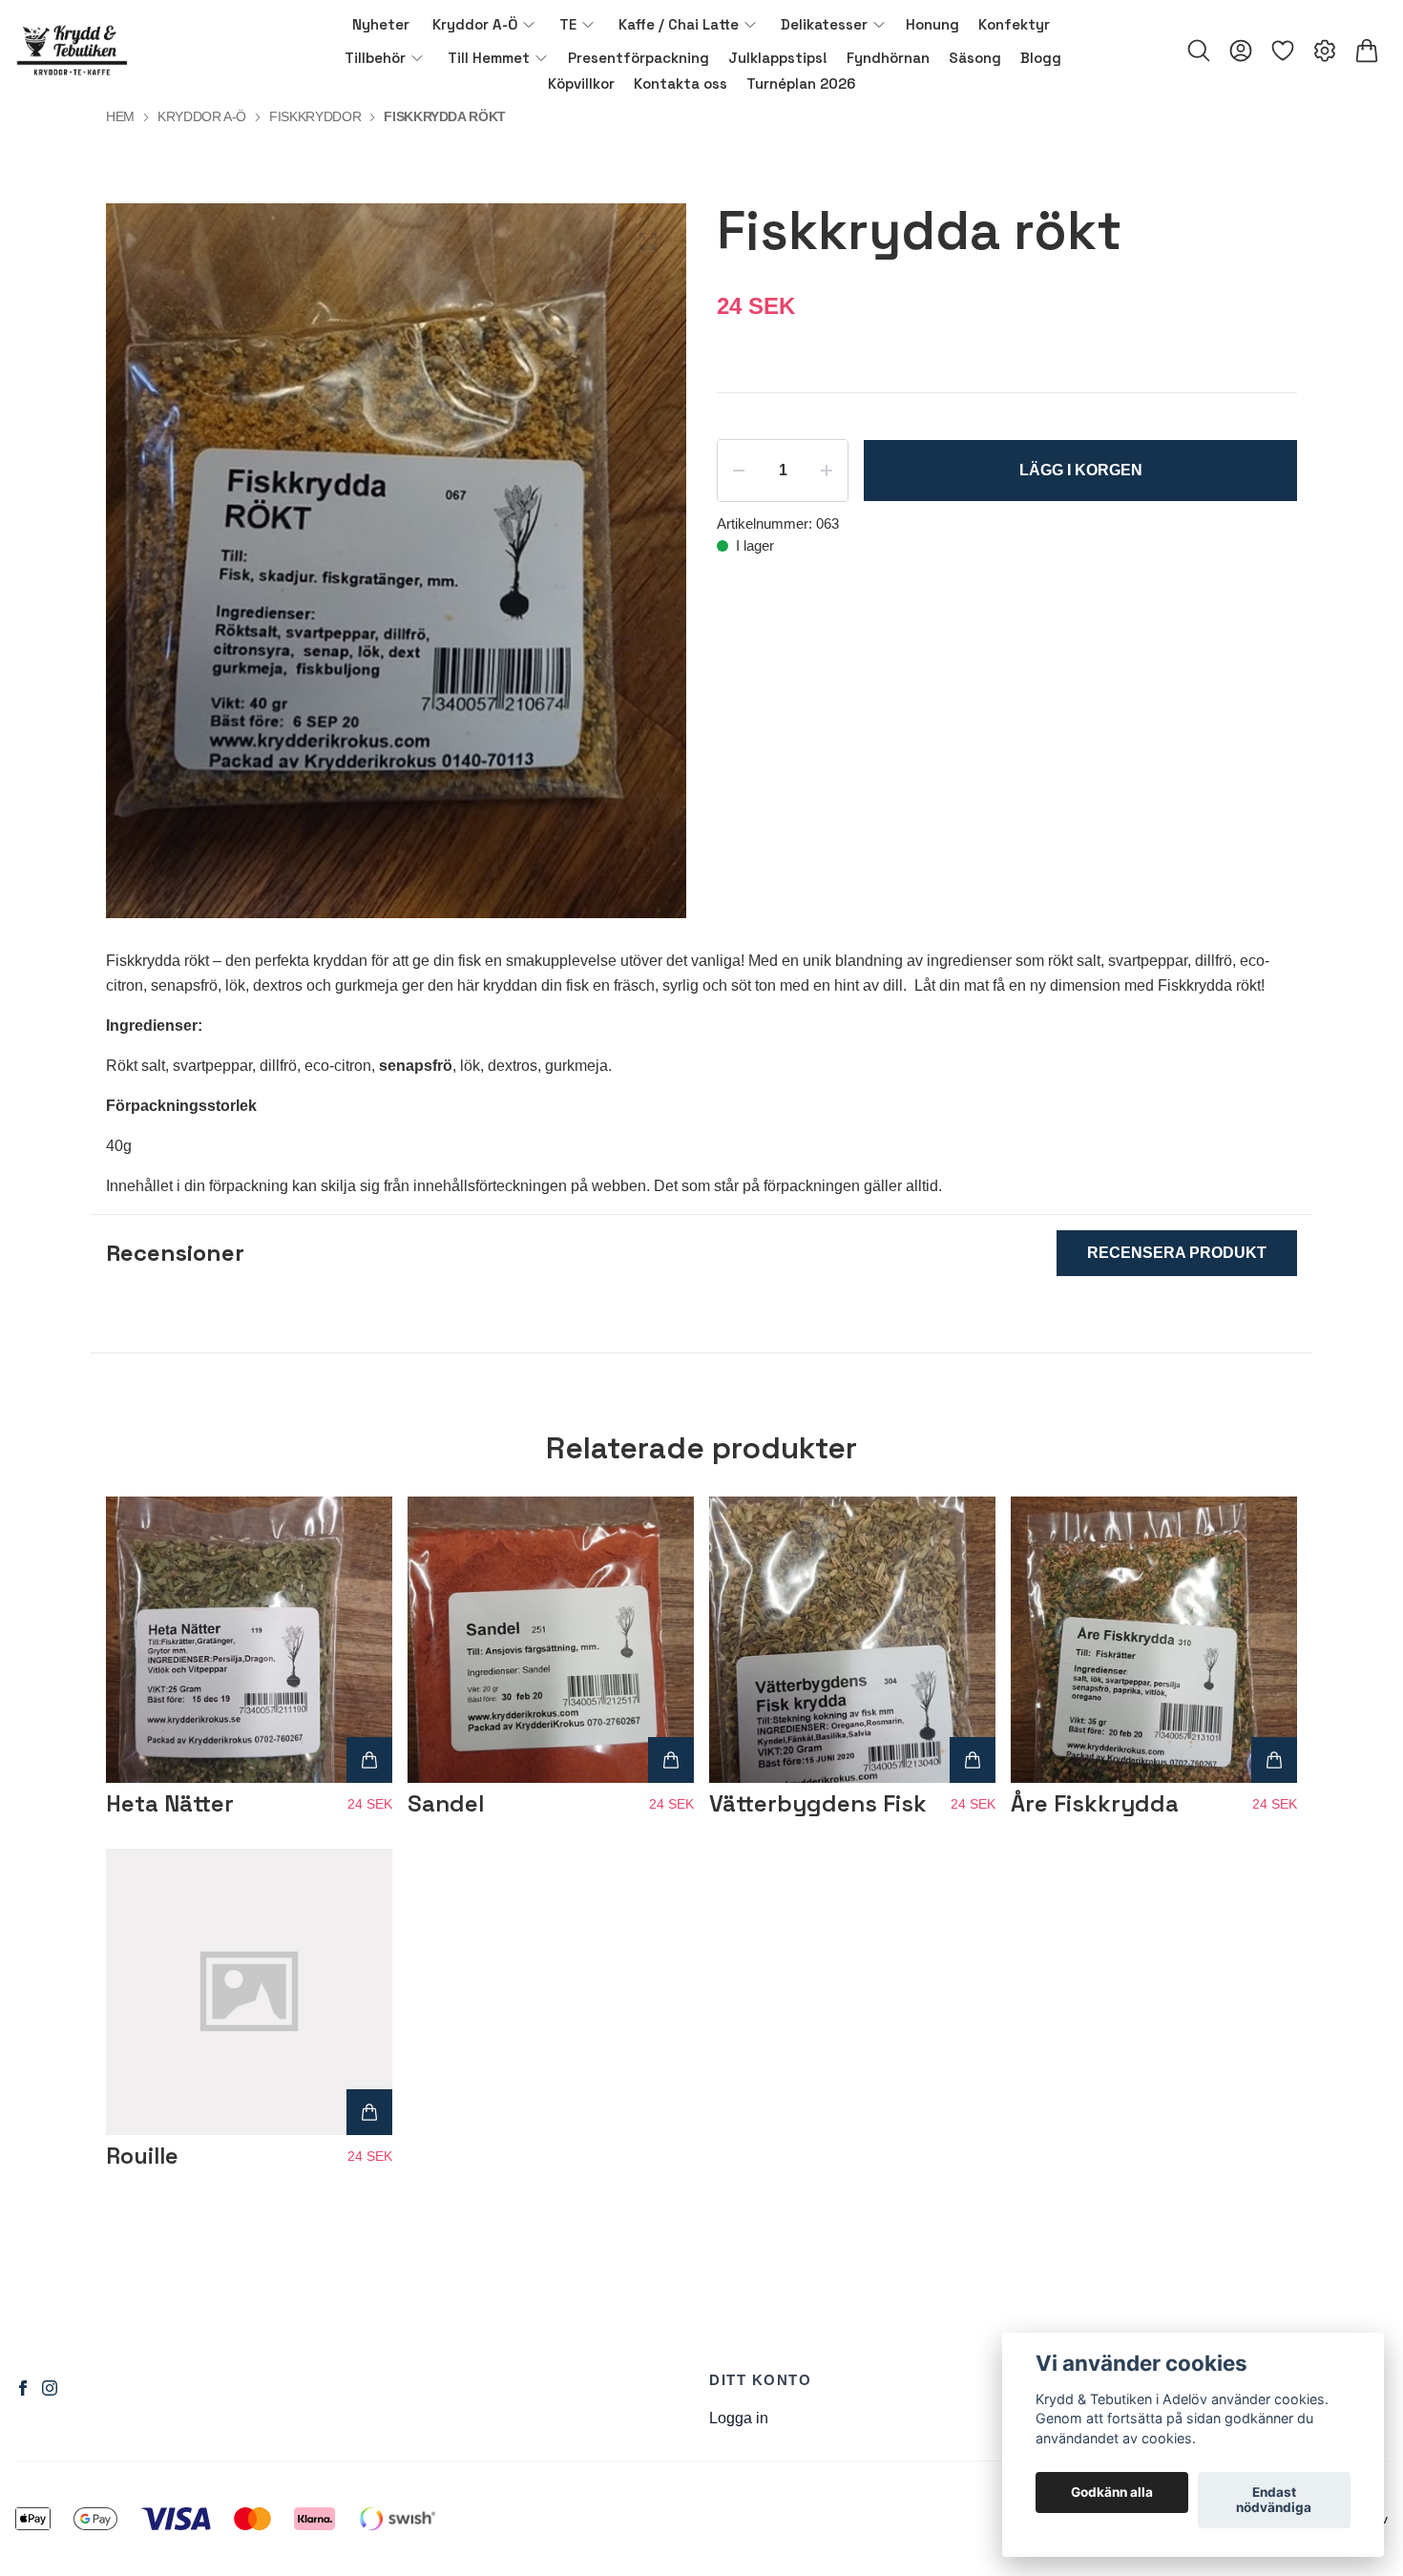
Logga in (739, 2418)
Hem (120, 116)
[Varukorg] (1367, 51)
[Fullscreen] (648, 241)
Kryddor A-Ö (202, 116)
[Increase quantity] (827, 471)
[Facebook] (23, 2388)
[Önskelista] (1283, 51)
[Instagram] (50, 2388)
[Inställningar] (1325, 51)
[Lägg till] (369, 1760)
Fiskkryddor (315, 116)
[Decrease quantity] (739, 471)
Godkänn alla (1112, 2493)
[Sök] (1199, 51)
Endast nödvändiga (1274, 2501)
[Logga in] (1241, 51)
